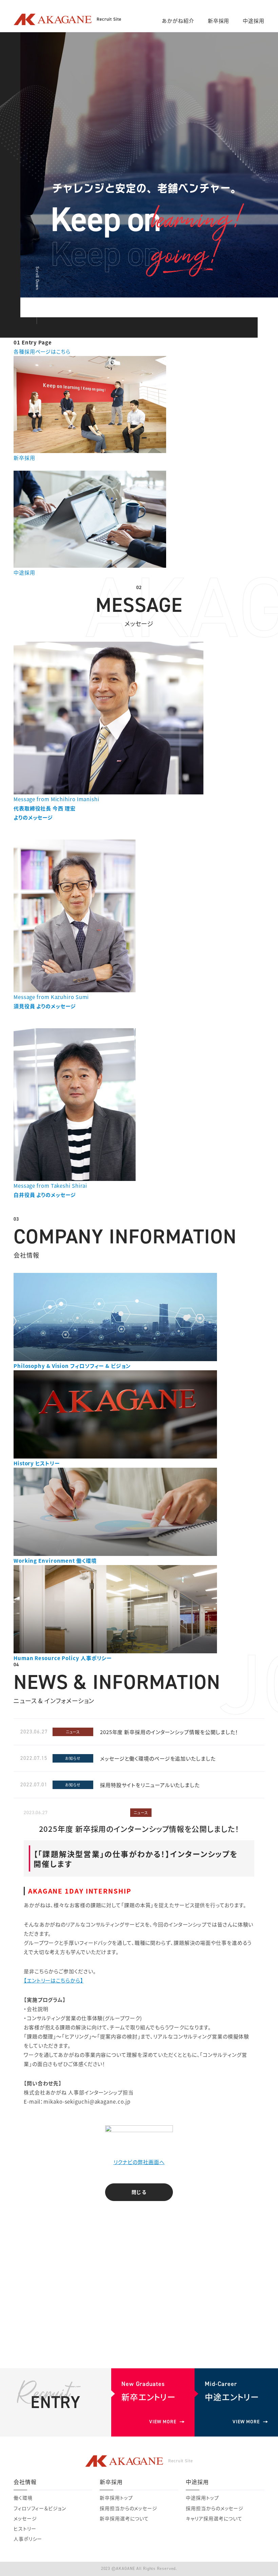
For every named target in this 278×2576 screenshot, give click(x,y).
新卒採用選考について (124, 2518)
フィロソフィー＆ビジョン (40, 2508)
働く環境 (23, 2498)
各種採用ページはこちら (42, 351)
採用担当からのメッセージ (128, 2508)
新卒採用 (219, 21)
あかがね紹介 (178, 21)
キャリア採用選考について (214, 2518)
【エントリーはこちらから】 (54, 1980)
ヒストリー (25, 2528)
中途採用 (254, 21)
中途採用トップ (202, 2498)
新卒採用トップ (116, 2498)
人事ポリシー (28, 2539)
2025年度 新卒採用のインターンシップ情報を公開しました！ (169, 1732)
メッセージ (25, 2518)
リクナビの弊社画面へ (139, 2162)
